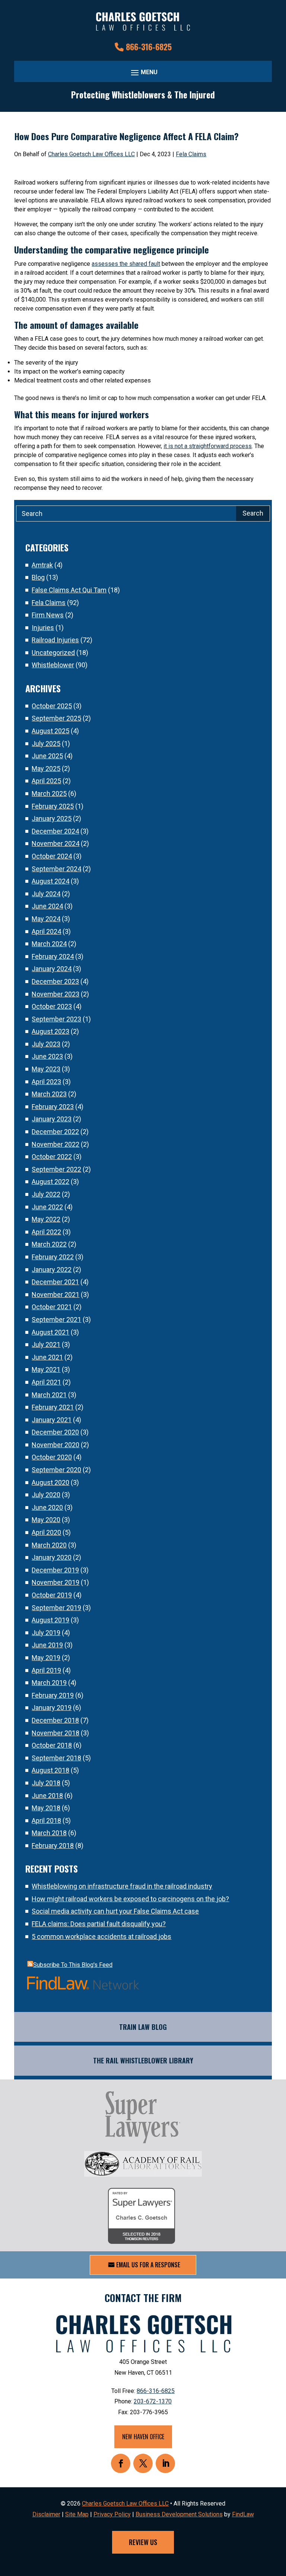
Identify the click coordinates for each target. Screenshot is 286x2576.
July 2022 (46, 1194)
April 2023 (46, 1082)
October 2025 (52, 706)
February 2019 (53, 1695)
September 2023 (56, 1019)
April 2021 (46, 1382)
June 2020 (47, 1507)
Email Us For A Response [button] (148, 2265)
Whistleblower (53, 665)
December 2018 (55, 1720)
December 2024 (55, 831)
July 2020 (46, 1495)
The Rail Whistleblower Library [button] (143, 2060)
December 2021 (55, 1282)
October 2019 (52, 1595)
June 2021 (47, 1357)
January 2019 (52, 1708)
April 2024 (46, 931)
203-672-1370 (153, 2401)
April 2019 (46, 1670)
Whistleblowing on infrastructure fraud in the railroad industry (122, 1886)
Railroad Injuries (55, 640)
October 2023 (52, 1006)
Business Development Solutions (179, 2514)
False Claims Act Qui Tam (69, 590)
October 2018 (52, 1745)
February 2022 (53, 1257)
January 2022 (52, 1270)
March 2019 (49, 1683)
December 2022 (55, 1132)
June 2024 (47, 906)
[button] (143, 72)
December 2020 (55, 1432)
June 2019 (47, 1645)
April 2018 (46, 1821)
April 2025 (46, 781)
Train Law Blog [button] (143, 2027)
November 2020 (55, 1445)
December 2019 (55, 1570)
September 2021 (56, 1320)
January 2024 (52, 969)
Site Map (77, 2514)
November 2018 (55, 1733)
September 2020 (56, 1470)
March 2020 (49, 1545)
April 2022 (46, 1232)
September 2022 (56, 1169)
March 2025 (49, 793)
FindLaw (243, 2514)
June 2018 (47, 1796)
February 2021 (53, 1407)
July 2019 (46, 1633)
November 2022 (55, 1144)
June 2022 (47, 1207)
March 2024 (49, 944)
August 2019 (50, 1620)
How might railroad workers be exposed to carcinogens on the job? (130, 1899)
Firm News (48, 615)
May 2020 (46, 1520)
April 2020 (46, 1532)
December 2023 (55, 981)
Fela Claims (191, 154)
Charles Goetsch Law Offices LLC (91, 154)
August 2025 (50, 731)
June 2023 (47, 1056)
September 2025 (56, 718)
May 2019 (46, 1658)
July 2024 (46, 894)
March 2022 (49, 1244)
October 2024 (52, 856)
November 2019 (55, 1582)
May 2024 (46, 919)
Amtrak (42, 565)
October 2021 (52, 1307)
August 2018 (50, 1770)
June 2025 (47, 756)
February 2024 (53, 956)
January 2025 (52, 818)
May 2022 (46, 1219)
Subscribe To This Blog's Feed (73, 1965)
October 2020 (52, 1457)
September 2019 (56, 1608)
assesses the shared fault (126, 264)
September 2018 (56, 1758)
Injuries (43, 628)
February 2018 (53, 1846)
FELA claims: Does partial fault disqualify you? (99, 1924)
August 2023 (50, 1031)
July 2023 (46, 1044)
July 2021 (46, 1344)
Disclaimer (46, 2514)
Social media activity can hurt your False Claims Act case (115, 1911)
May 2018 (46, 1808)
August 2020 (50, 1482)
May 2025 (46, 769)
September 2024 (56, 869)
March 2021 (49, 1395)
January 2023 (52, 1119)
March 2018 (49, 1833)
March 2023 (49, 1094)
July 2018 (46, 1783)
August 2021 (50, 1332)
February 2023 (53, 1107)
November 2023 (55, 994)
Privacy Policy (112, 2514)
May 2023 (46, 1069)
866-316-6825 (149, 47)
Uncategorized (53, 653)
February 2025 (53, 806)
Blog (38, 577)
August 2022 (50, 1182)
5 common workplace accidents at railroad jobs (101, 1936)
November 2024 (55, 843)
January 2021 (52, 1420)
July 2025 (46, 744)
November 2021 (55, 1295)
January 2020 (52, 1557)
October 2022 (52, 1157)
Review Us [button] (143, 2542)
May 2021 (46, 1369)
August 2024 (50, 881)
